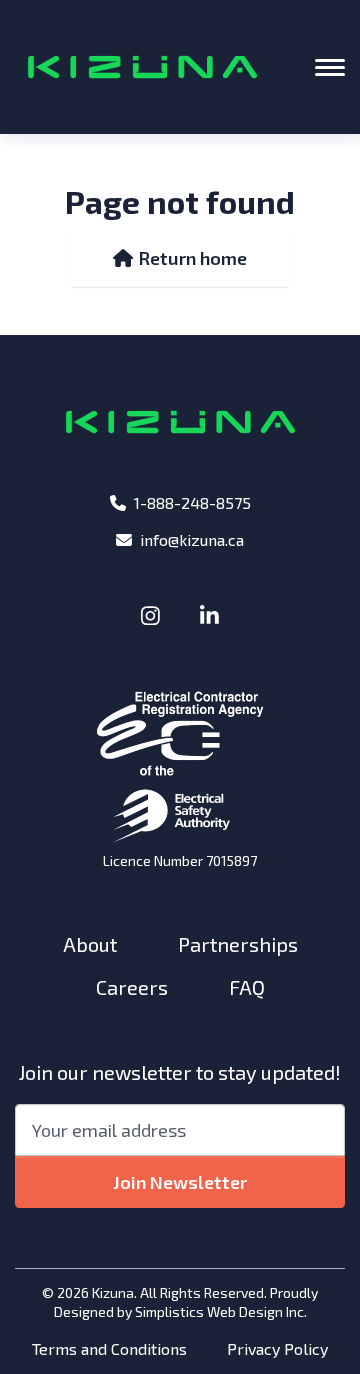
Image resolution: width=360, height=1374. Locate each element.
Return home (190, 258)
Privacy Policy (277, 1348)
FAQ (247, 987)
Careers (132, 987)
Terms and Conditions (109, 1348)
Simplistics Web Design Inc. (221, 1311)
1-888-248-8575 (192, 502)
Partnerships (238, 944)
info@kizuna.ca (192, 539)
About (90, 944)
